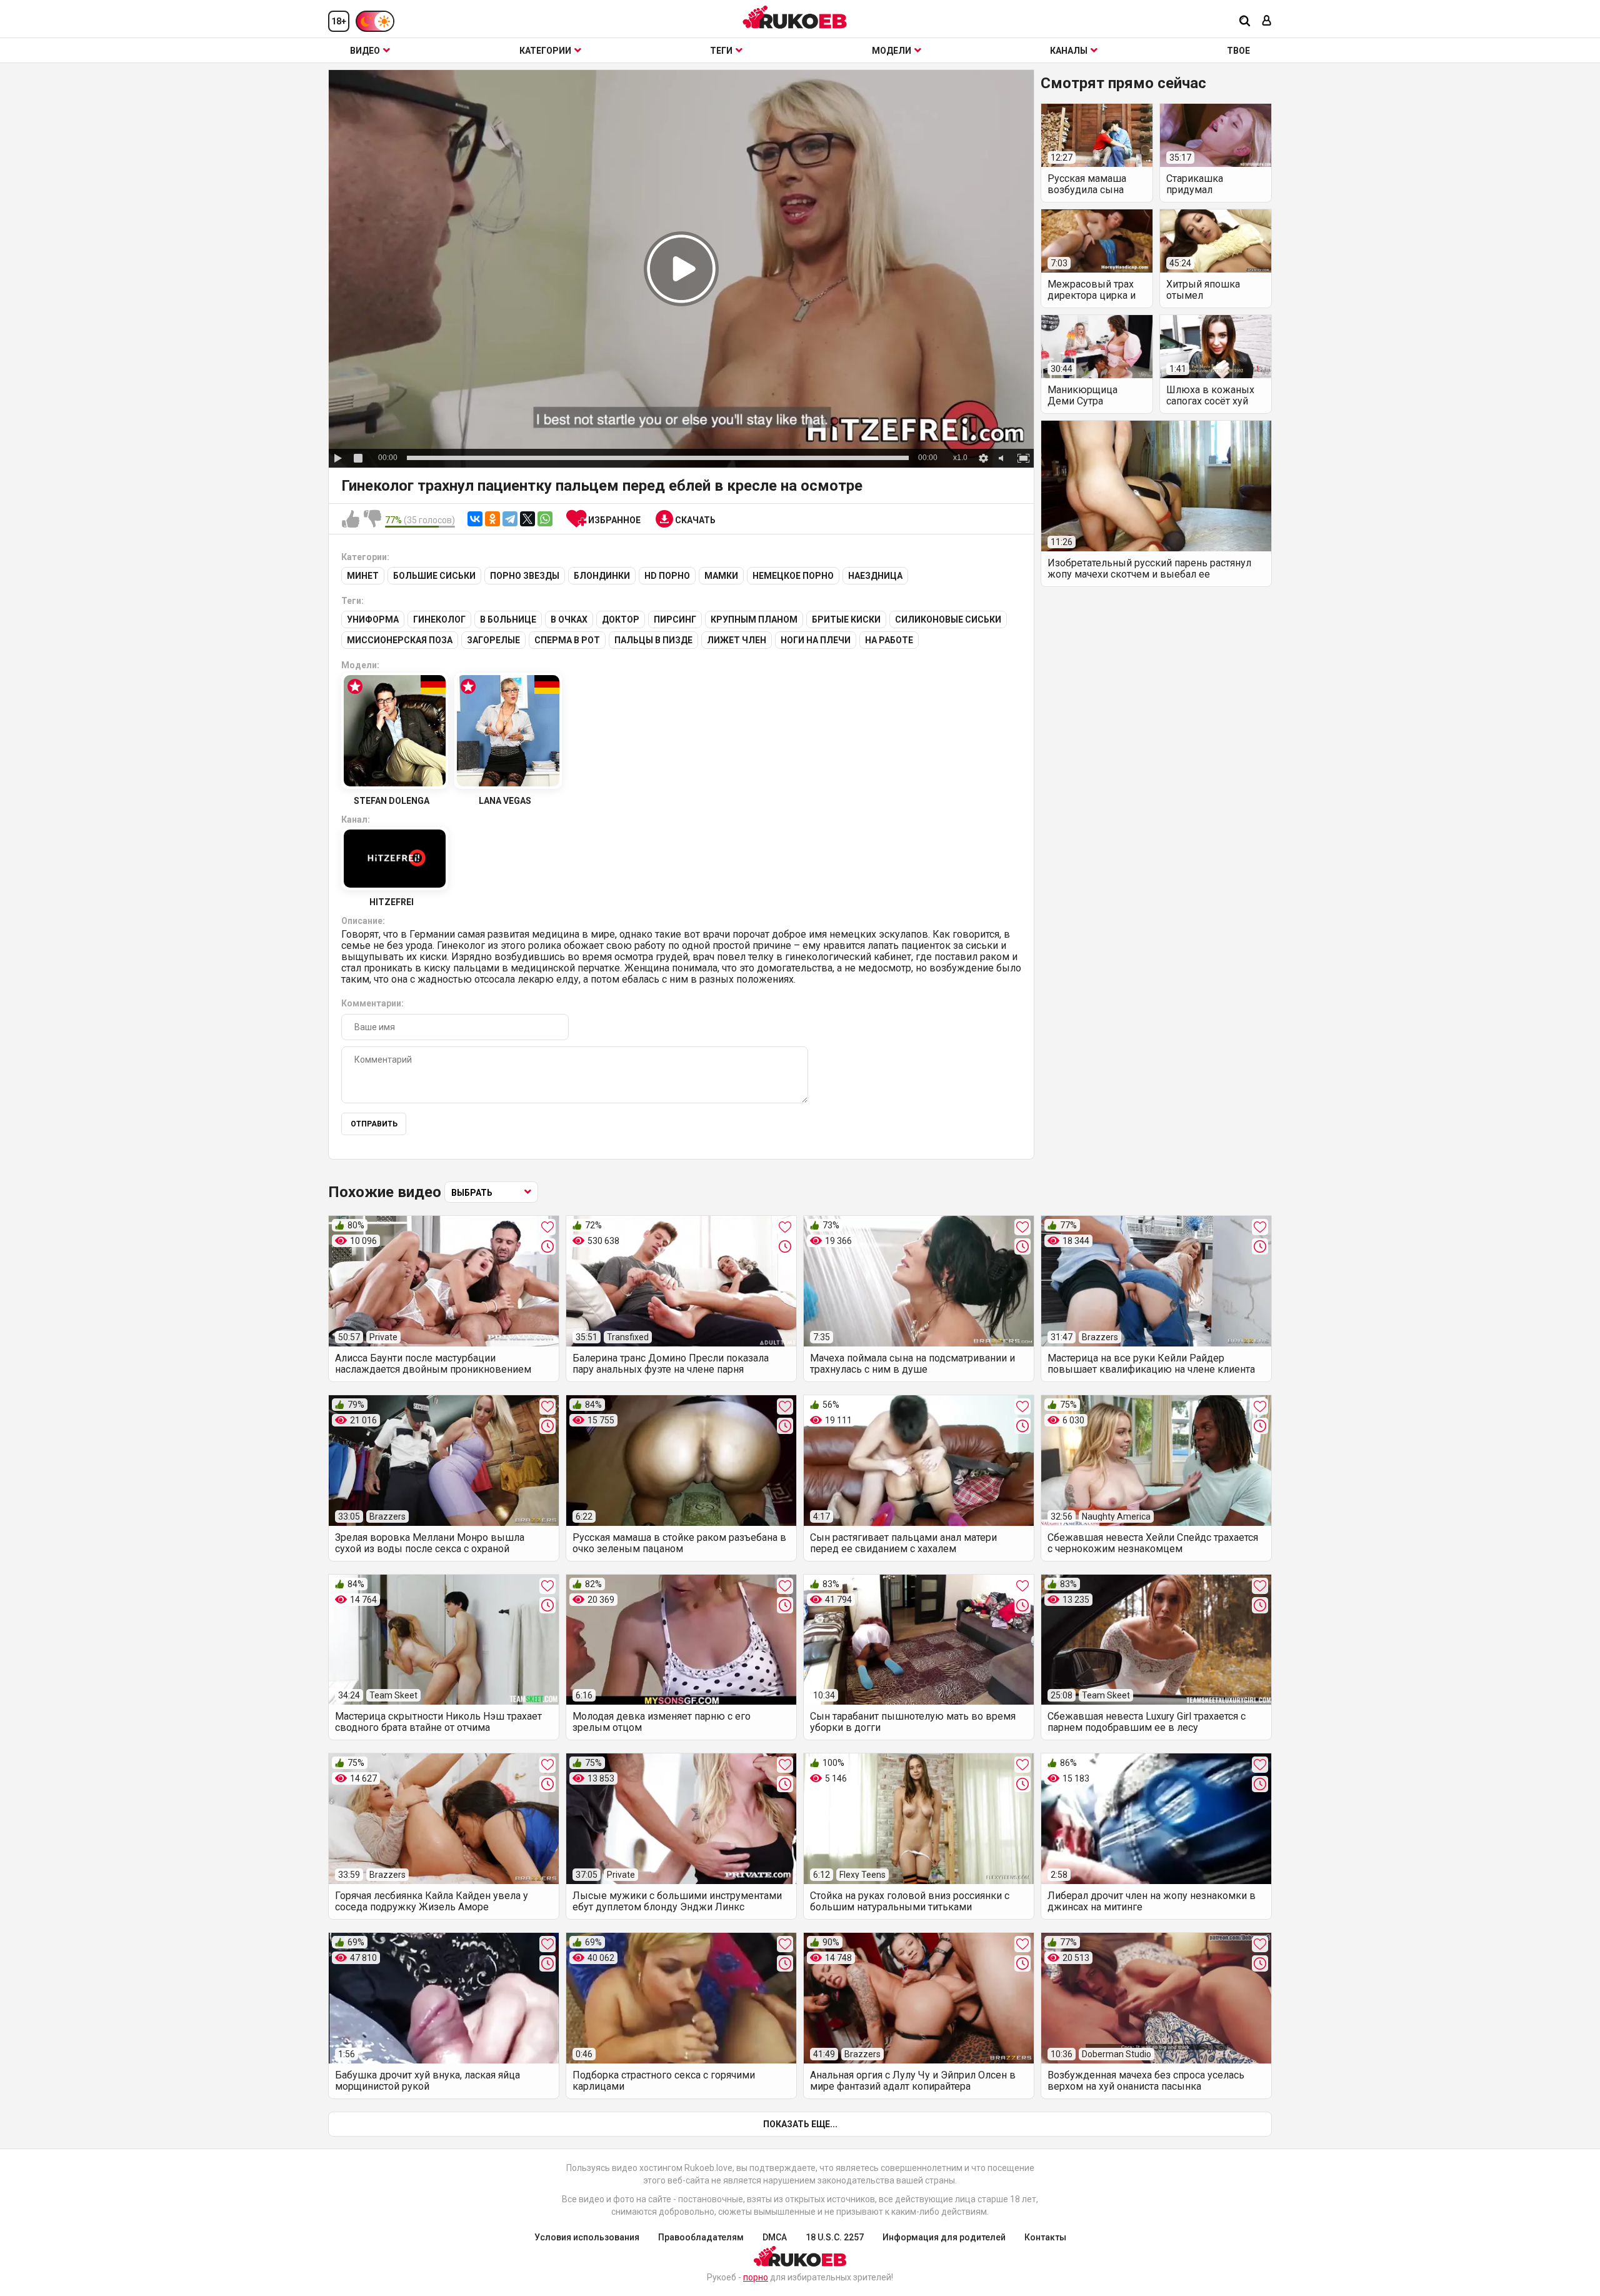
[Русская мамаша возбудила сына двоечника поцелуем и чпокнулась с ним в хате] (1097, 135)
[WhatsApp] (545, 519)
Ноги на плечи (816, 640)
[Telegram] (510, 519)
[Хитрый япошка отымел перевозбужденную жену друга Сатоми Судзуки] (1216, 241)
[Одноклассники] (492, 519)
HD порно (667, 576)
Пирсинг (675, 619)
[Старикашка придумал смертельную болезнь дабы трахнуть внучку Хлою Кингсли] (1216, 135)
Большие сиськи (434, 576)
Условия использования (587, 2237)
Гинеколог (439, 619)
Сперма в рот (567, 640)
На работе (889, 640)
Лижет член (737, 640)
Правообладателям (701, 2237)
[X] (527, 519)
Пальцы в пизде (653, 640)
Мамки (721, 576)
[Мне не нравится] (372, 519)
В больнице (508, 619)
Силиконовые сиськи (948, 619)
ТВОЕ (1238, 51)
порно (756, 2277)
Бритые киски (846, 619)
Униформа (373, 619)
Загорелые (493, 640)
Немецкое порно (793, 576)
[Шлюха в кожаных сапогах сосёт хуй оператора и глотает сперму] (1216, 347)
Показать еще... (800, 2124)
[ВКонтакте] (475, 519)
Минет (363, 576)
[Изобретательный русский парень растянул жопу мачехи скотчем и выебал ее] (1156, 486)
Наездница (875, 576)
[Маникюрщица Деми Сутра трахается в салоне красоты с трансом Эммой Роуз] (1097, 347)
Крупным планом (754, 619)
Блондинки (602, 576)
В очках (569, 619)
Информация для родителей (944, 2237)
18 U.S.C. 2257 (835, 2237)
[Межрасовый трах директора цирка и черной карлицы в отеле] (1097, 241)
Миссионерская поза (400, 640)
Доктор (621, 619)
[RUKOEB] (795, 17)
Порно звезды (525, 576)
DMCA (775, 2237)
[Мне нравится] (351, 519)
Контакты (1045, 2237)
